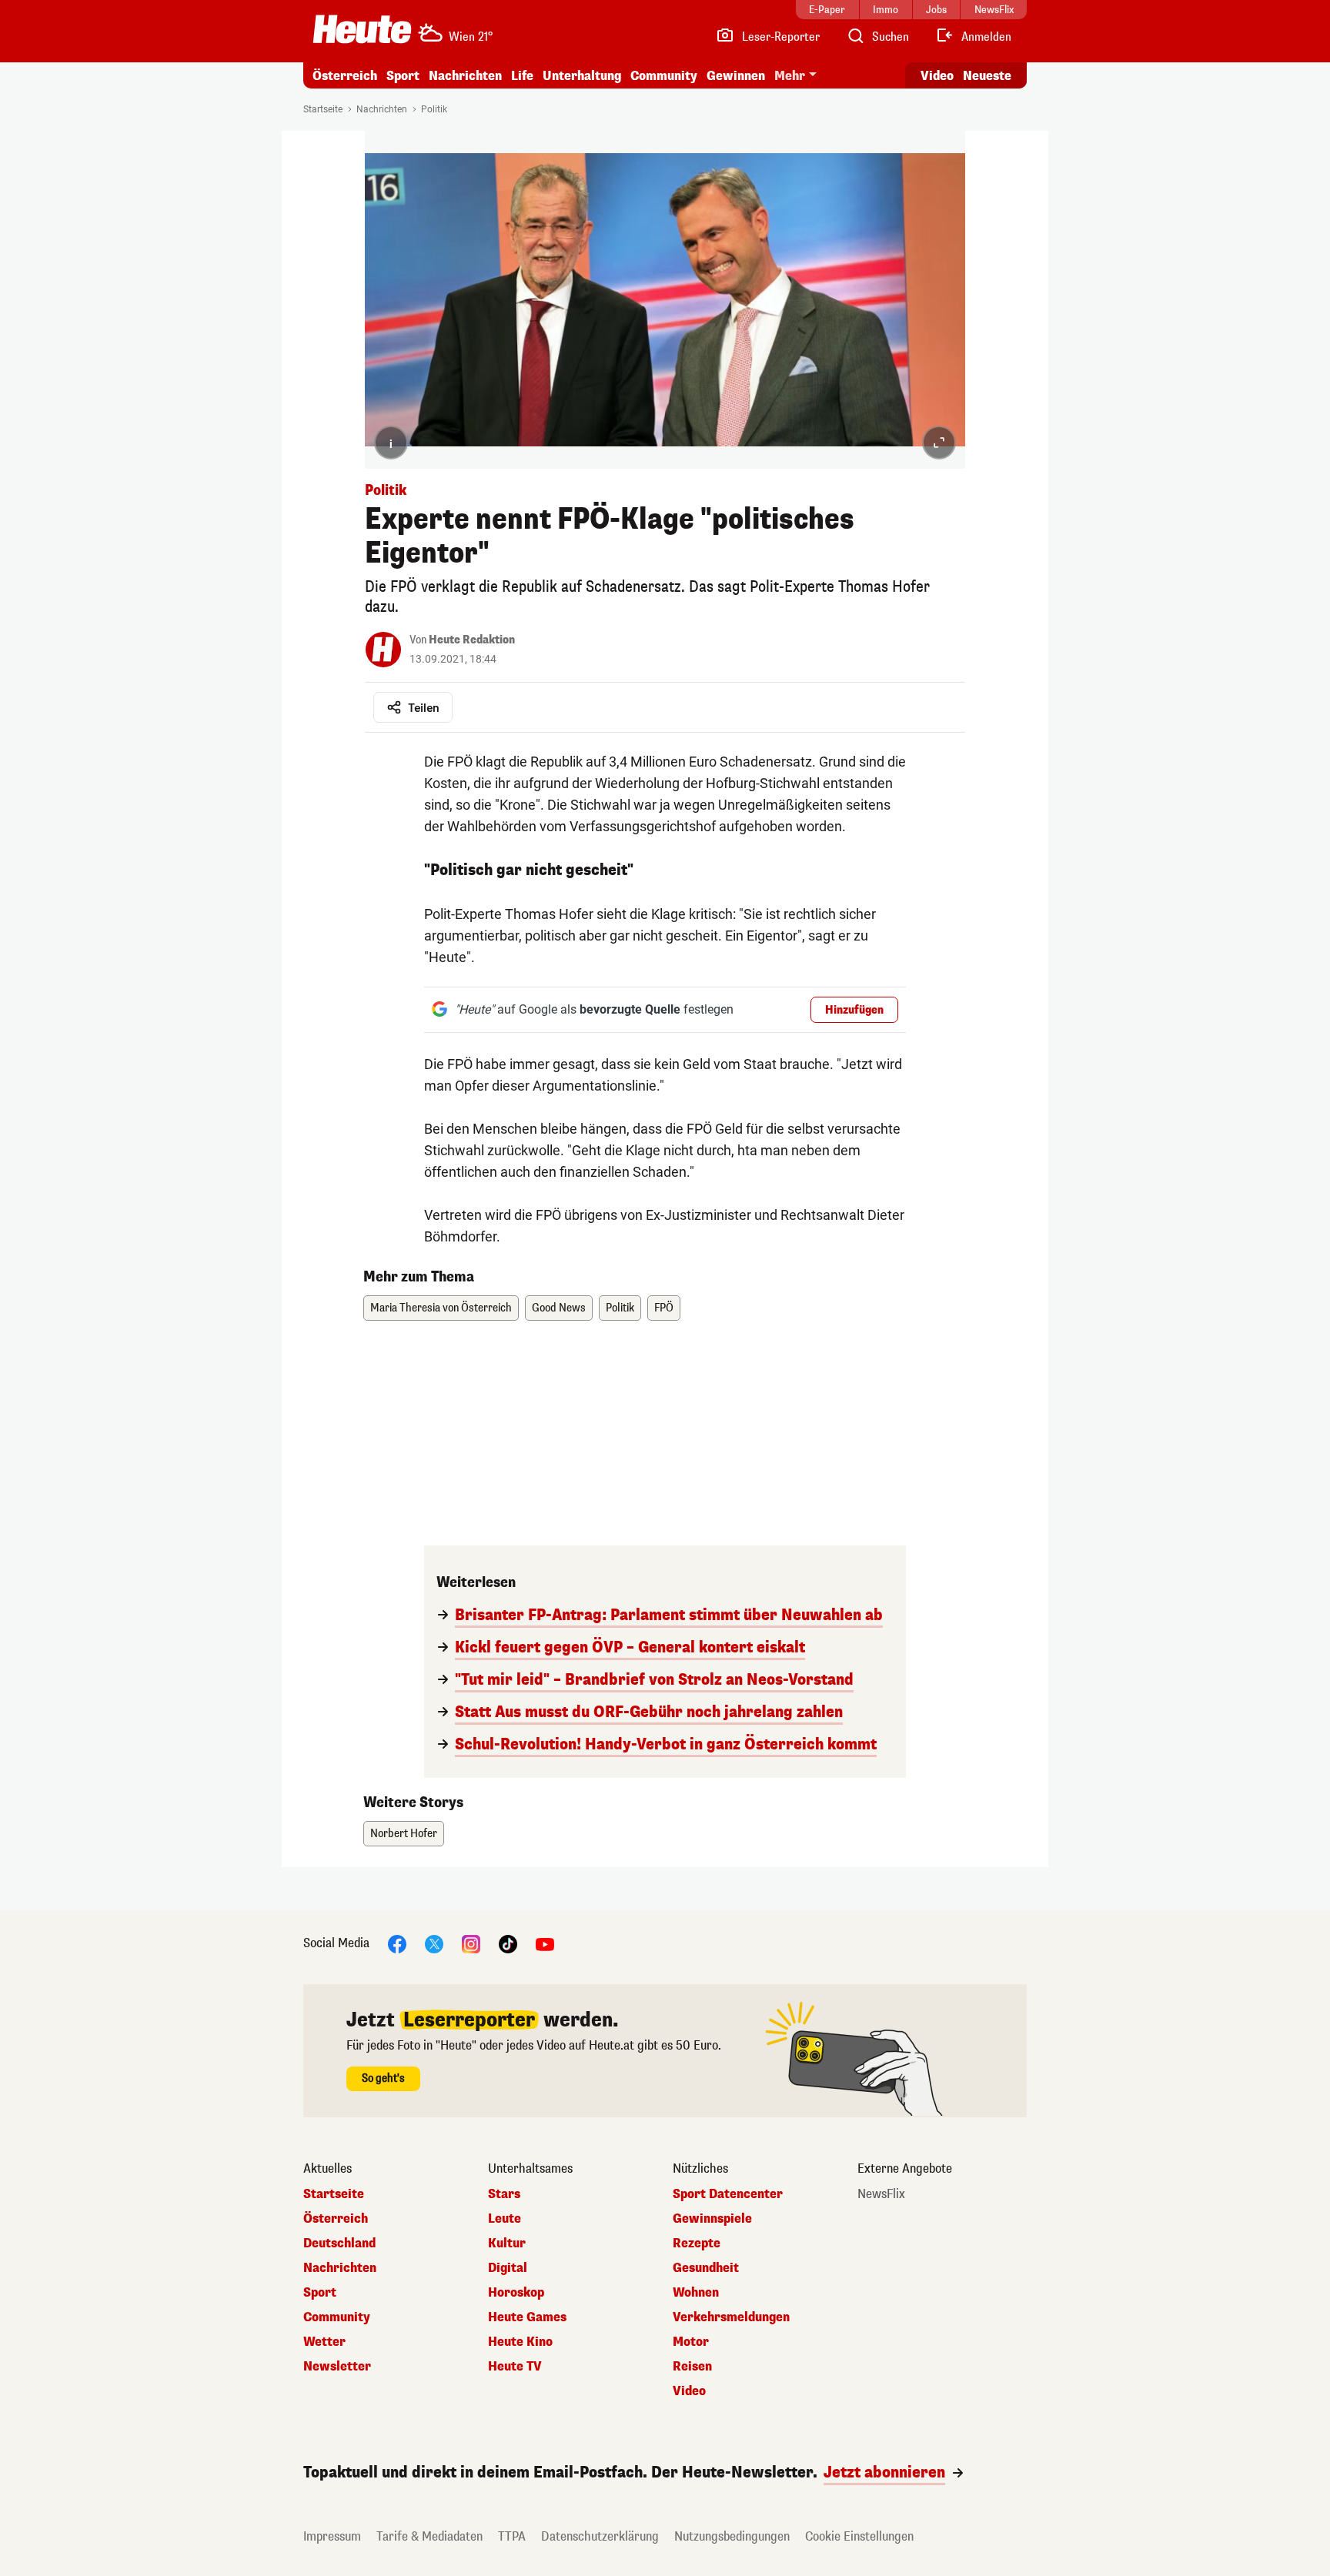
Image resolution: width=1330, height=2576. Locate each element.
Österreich (345, 76)
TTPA (512, 2536)
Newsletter (337, 2367)
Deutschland (339, 2244)
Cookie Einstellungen (859, 2536)
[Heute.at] (362, 29)
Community (664, 76)
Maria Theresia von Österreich (441, 1308)
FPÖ (664, 1308)
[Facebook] (397, 1943)
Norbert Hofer (404, 1834)
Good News (559, 1308)
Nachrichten (382, 109)
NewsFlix (881, 2194)
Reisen (692, 2367)
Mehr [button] (790, 76)
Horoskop (516, 2293)
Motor (691, 2342)
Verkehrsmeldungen (731, 2317)
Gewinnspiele (712, 2219)
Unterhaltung (582, 76)
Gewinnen (736, 76)
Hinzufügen (854, 1010)
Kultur (507, 2244)
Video (937, 76)
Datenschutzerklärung (600, 2536)
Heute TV (515, 2367)
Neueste (987, 76)
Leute (505, 2219)
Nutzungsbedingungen (732, 2536)
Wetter (324, 2342)
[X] (434, 1943)
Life (522, 76)
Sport (403, 76)
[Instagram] (471, 1943)
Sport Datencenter (728, 2194)
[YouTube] (545, 1943)
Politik (434, 109)
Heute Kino (520, 2342)
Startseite (323, 109)
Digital (508, 2268)
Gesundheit (706, 2268)
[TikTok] (508, 1943)
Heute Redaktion (472, 640)
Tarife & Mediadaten (429, 2536)
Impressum (332, 2536)
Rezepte (697, 2244)
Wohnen (696, 2293)
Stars (504, 2194)
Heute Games (527, 2317)
